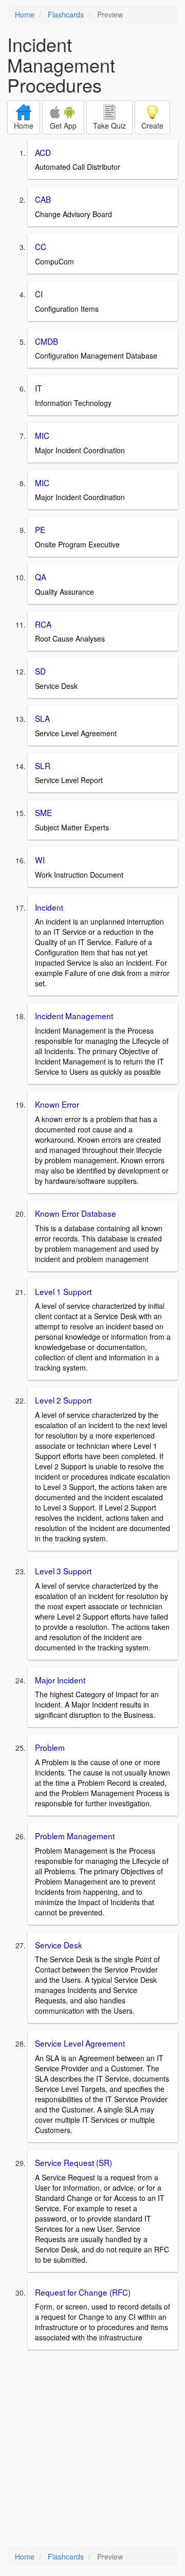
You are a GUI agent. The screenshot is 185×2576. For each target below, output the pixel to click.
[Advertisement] (92, 2449)
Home (25, 14)
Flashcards (66, 14)
